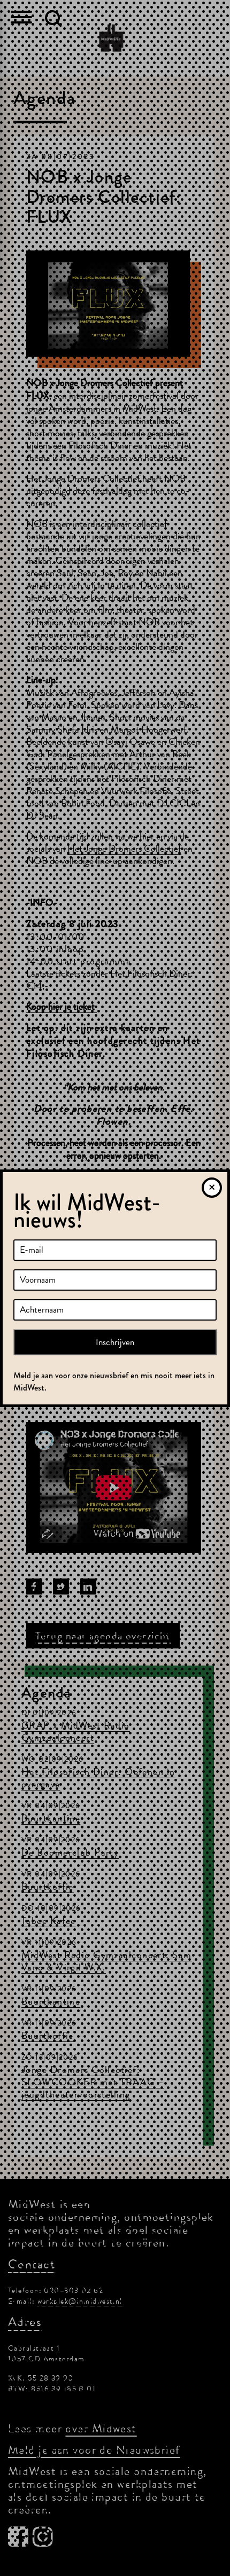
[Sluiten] (212, 1188)
